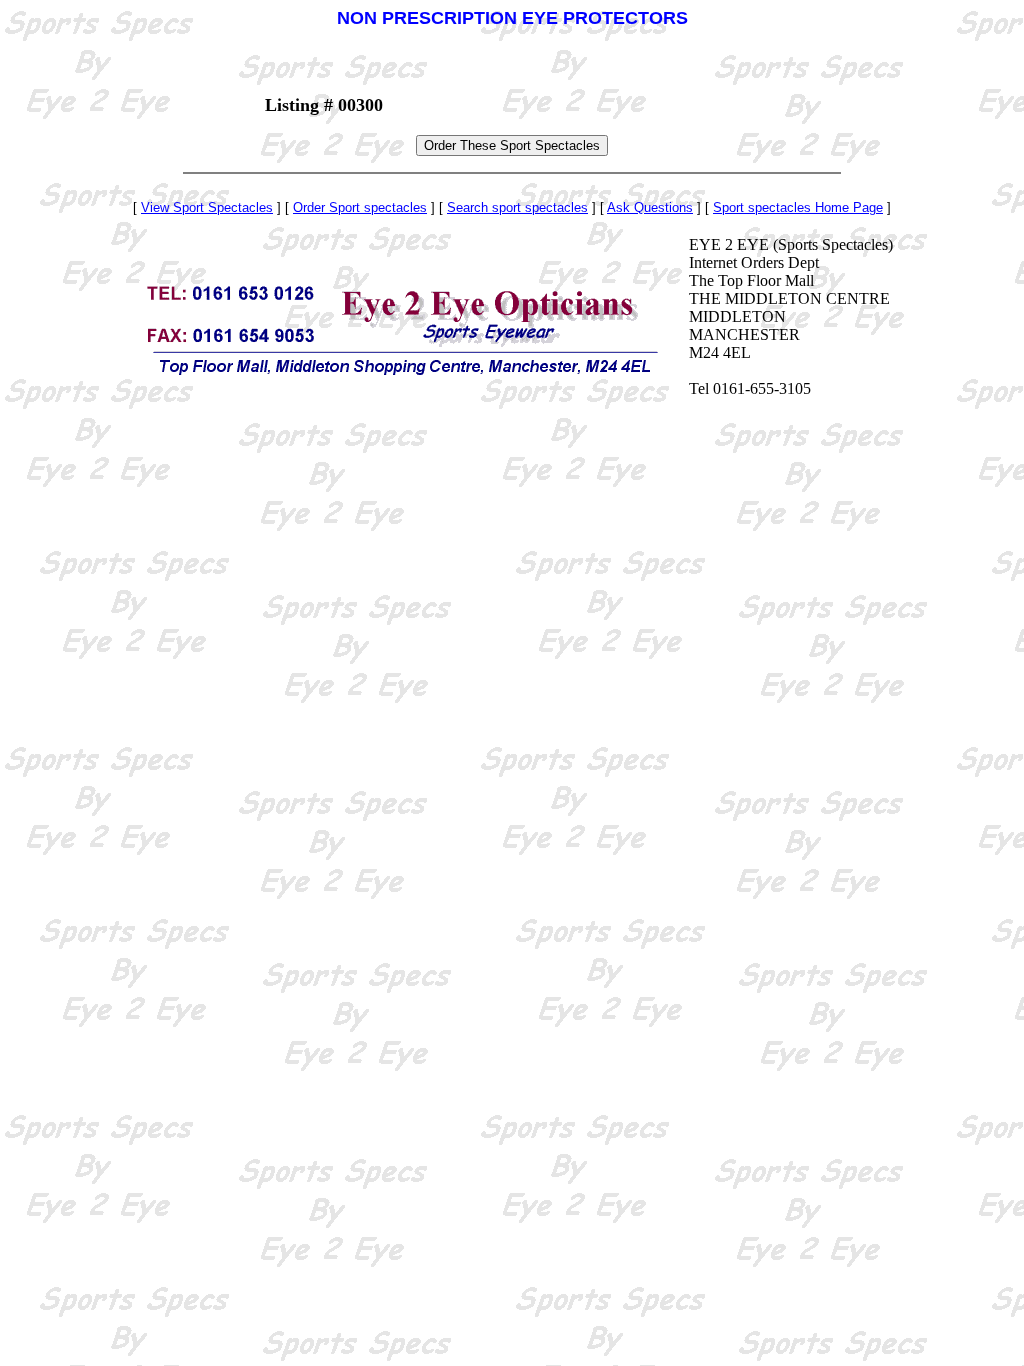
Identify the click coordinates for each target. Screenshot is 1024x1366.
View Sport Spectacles (207, 207)
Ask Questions (650, 207)
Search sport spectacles (517, 207)
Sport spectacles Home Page (798, 207)
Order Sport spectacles (360, 207)
